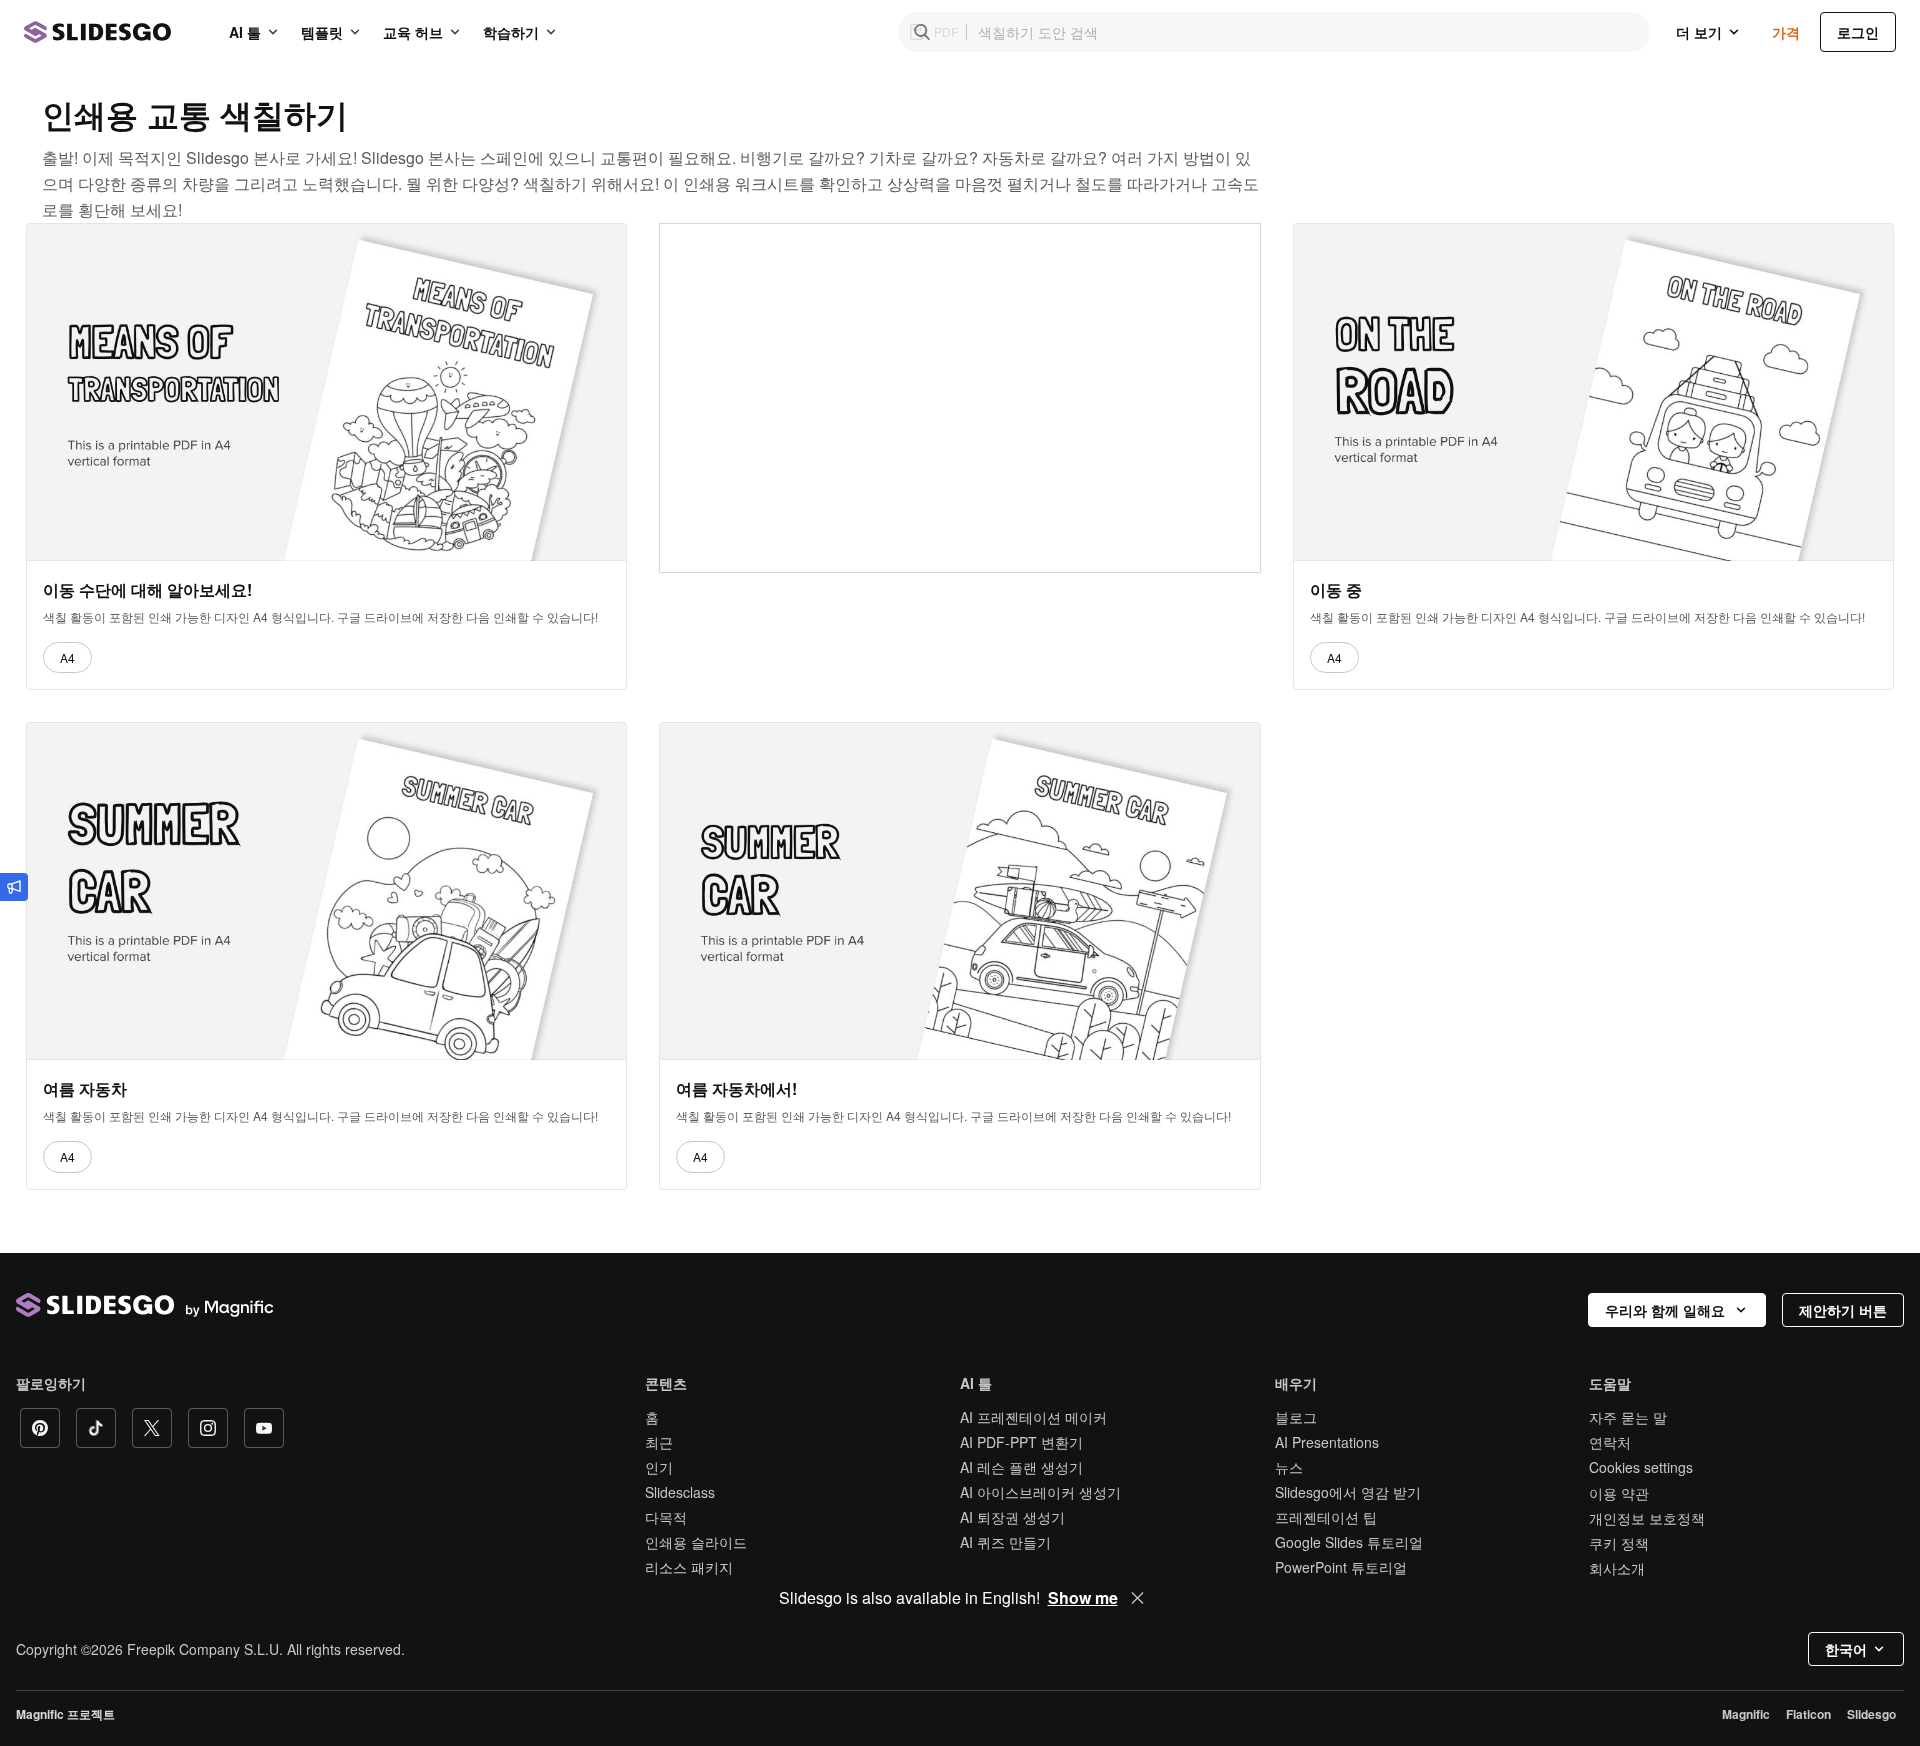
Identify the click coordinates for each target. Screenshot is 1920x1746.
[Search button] (922, 32)
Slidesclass (680, 1492)
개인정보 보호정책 (1647, 1518)
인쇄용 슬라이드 (696, 1542)
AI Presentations (1327, 1442)
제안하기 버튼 (1843, 1310)
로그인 (1858, 32)
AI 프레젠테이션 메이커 (1033, 1417)
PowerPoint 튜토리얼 (1341, 1567)
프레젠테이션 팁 (1326, 1517)
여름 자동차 (85, 1089)
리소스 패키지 (689, 1567)
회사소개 (1617, 1568)
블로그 (1296, 1417)
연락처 (1610, 1442)
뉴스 (1289, 1467)
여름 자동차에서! (736, 1089)
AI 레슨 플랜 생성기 (1021, 1467)
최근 (659, 1442)
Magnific (1746, 1714)
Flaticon (1808, 1714)
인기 (659, 1467)
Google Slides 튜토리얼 (1349, 1542)
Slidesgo (1871, 1714)
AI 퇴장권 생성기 (1012, 1517)
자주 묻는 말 (1628, 1417)
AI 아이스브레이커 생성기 (1040, 1492)
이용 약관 (1619, 1493)
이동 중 (1336, 590)
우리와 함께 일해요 (1665, 1310)
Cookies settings (1641, 1467)
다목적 (666, 1517)
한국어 (1846, 1649)
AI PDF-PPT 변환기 (1021, 1442)
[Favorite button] (562, 248)
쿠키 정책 (1619, 1543)
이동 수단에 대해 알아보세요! (147, 590)
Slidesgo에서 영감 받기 (1348, 1492)
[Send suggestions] (14, 887)
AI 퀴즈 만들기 (1005, 1542)
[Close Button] (1138, 1598)
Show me (1083, 1598)
